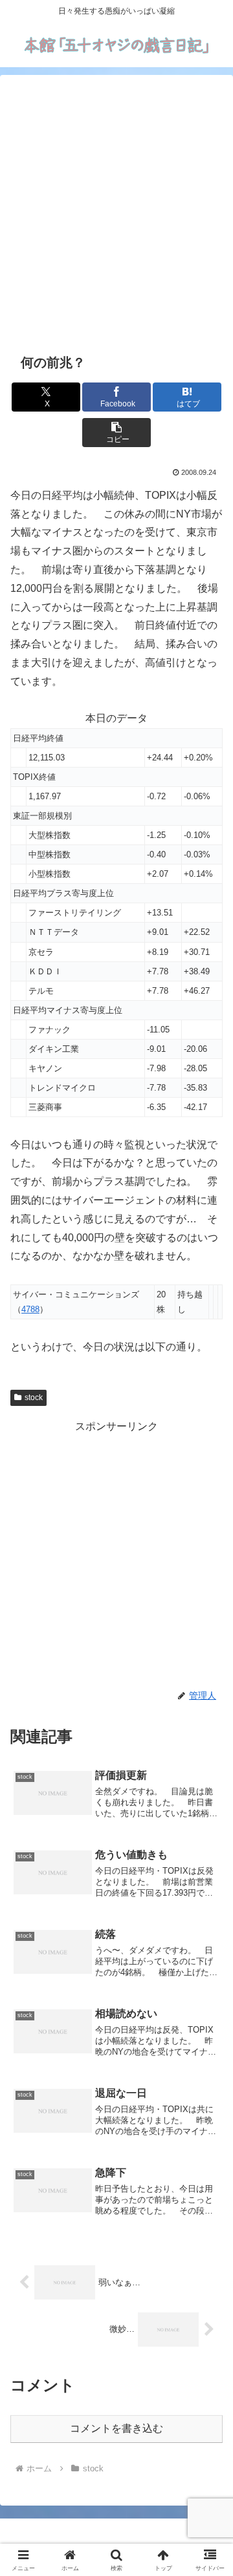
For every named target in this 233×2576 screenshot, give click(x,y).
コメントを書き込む (116, 2428)
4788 (30, 1309)
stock (34, 1398)
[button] (117, 433)
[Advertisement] (116, 212)
